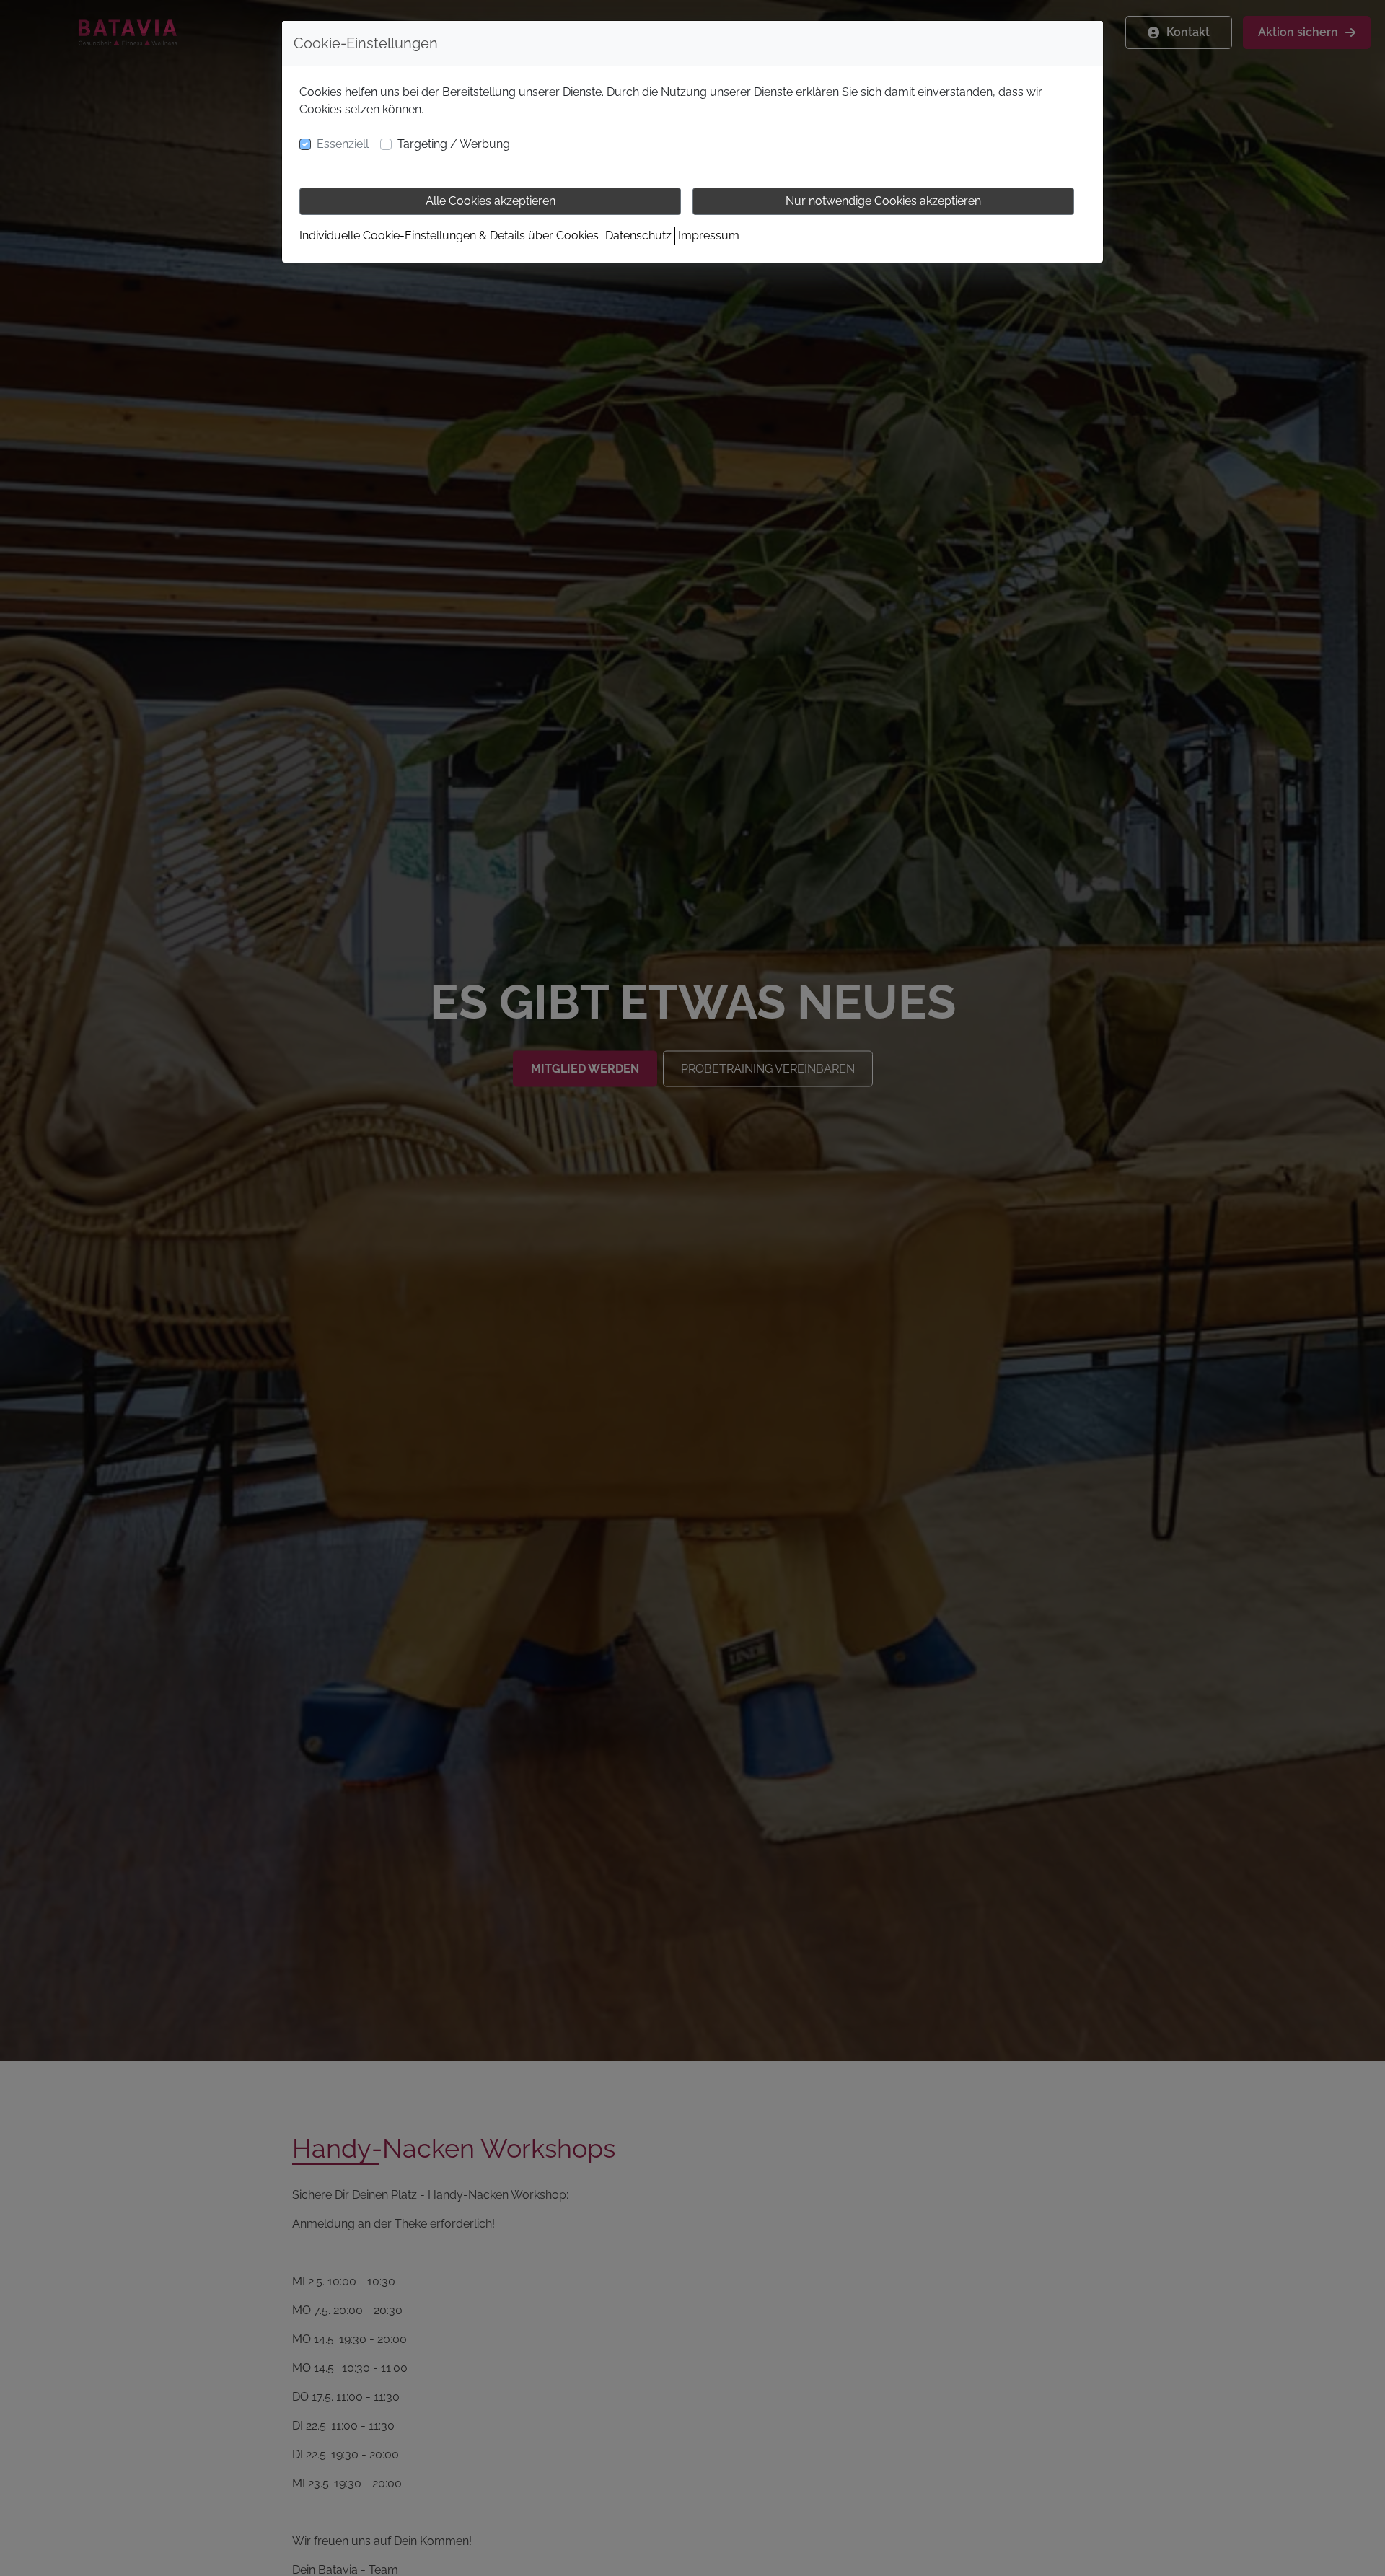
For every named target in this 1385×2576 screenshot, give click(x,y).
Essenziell (343, 144)
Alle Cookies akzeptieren (491, 201)
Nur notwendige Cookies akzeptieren (883, 201)
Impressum (709, 236)
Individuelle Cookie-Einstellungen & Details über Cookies (449, 236)
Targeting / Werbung (454, 144)
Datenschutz (638, 236)
